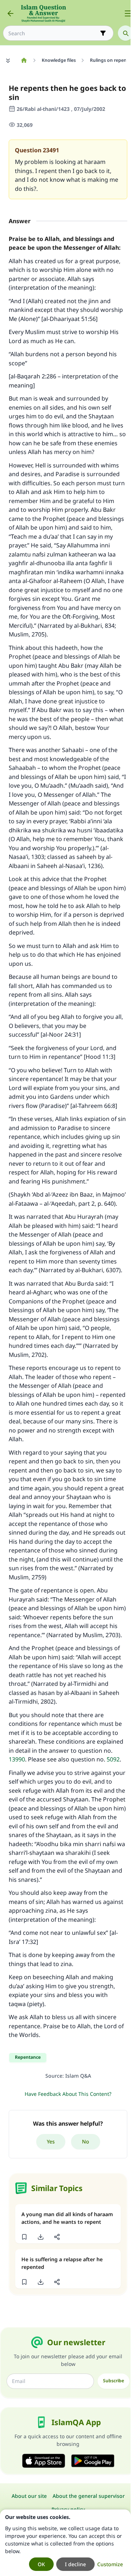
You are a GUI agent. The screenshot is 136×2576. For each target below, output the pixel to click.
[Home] (24, 60)
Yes (51, 2141)
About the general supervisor (89, 2496)
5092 (113, 1759)
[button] (24, 2237)
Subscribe (114, 2381)
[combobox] (53, 33)
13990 (17, 1759)
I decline (75, 2564)
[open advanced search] (103, 33)
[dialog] (65, 2543)
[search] (125, 33)
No (86, 2141)
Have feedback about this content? (68, 2094)
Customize (110, 2564)
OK (41, 2564)
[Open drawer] (128, 13)
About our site (29, 2496)
